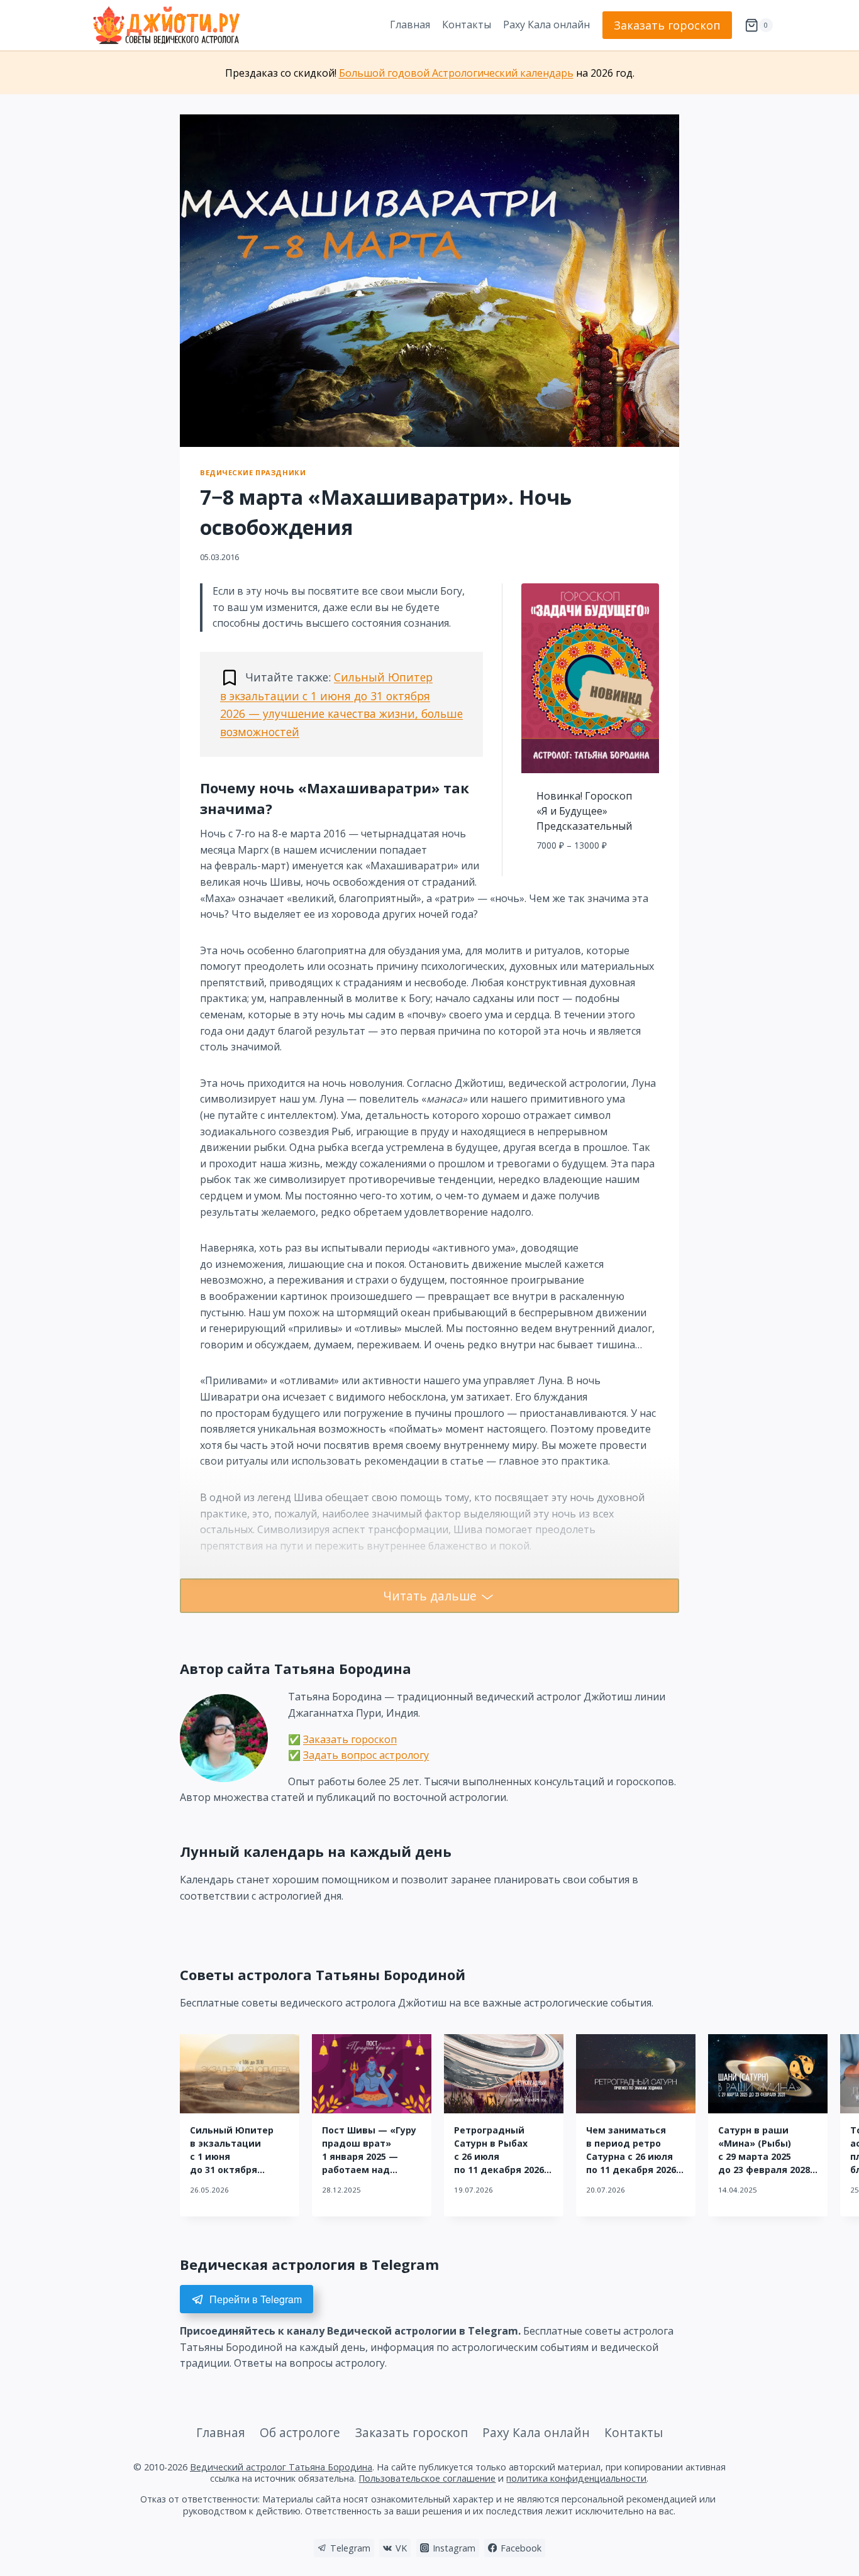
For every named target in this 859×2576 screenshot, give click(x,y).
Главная (410, 25)
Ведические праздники (253, 472)
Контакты (467, 25)
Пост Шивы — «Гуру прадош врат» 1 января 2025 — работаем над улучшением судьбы (372, 2156)
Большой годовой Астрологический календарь (456, 73)
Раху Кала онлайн (546, 25)
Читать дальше (430, 1596)
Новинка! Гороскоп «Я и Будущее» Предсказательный (584, 811)
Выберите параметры (590, 873)
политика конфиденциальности (576, 2478)
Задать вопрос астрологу (366, 1755)
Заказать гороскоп (667, 25)
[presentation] (240, 2074)
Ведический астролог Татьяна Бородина (281, 2467)
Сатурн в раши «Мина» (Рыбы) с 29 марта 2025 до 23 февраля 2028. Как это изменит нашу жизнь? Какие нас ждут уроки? (765, 2170)
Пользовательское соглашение (427, 2478)
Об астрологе (300, 2432)
